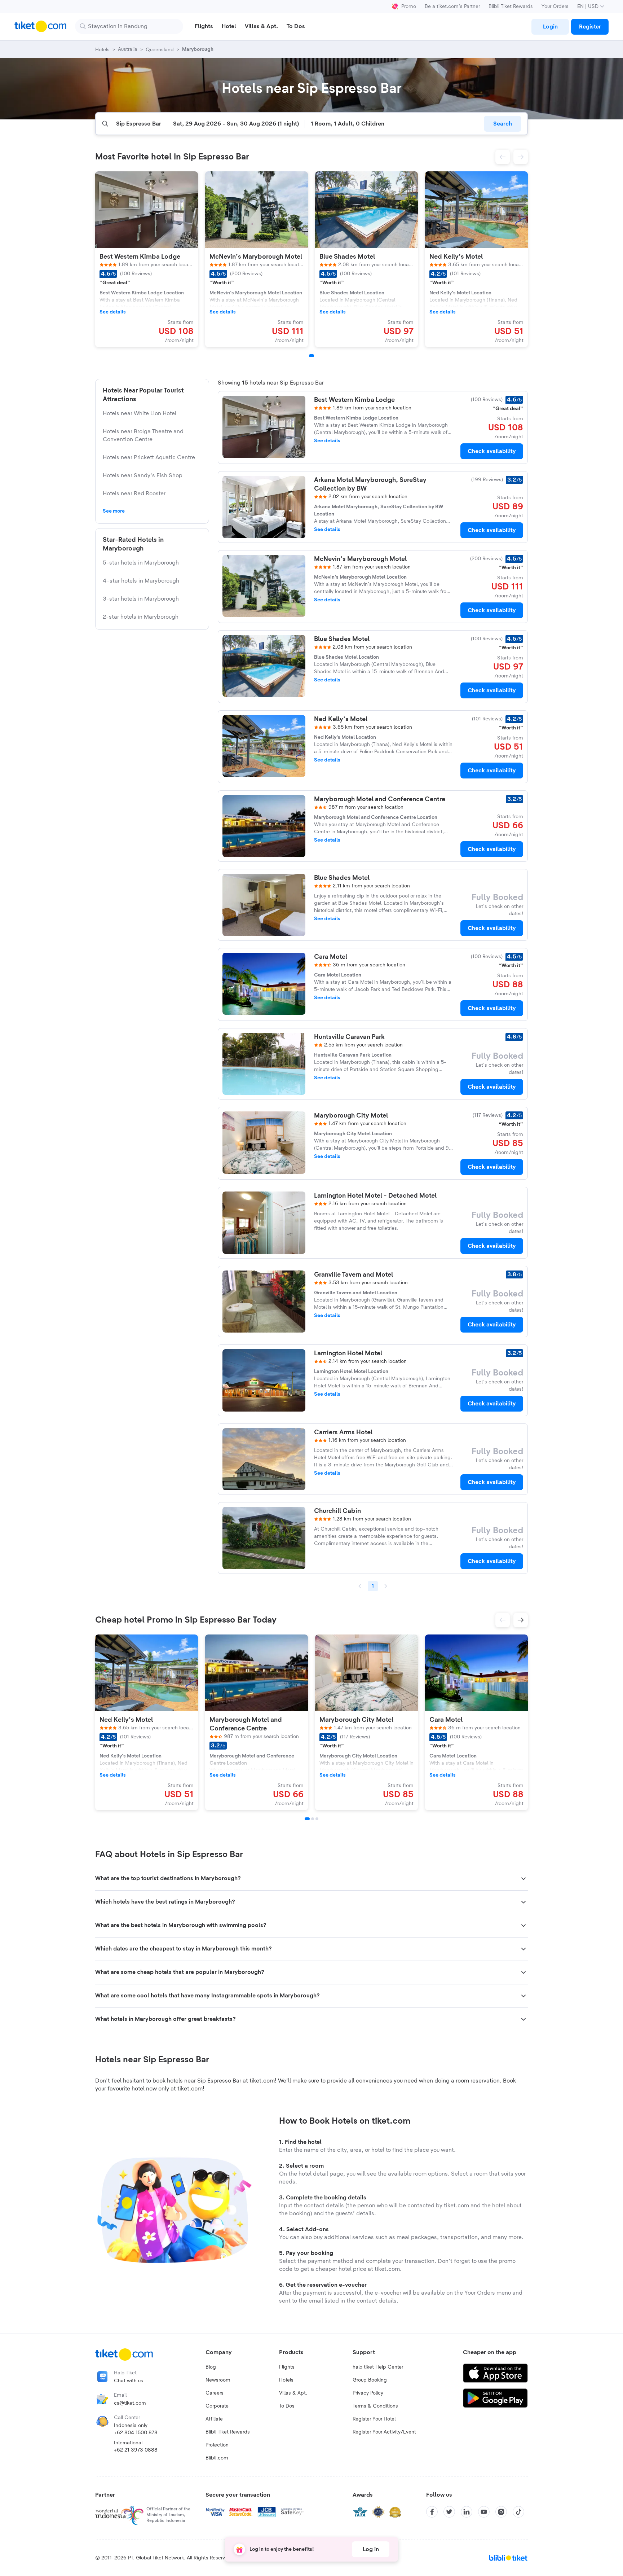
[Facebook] (432, 2512)
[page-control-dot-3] (317, 1819)
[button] (503, 157)
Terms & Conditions (375, 2406)
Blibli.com (217, 2458)
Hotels (286, 2380)
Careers (215, 2393)
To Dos (287, 2406)
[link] (550, 27)
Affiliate (214, 2419)
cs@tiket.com (130, 2403)
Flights (287, 2367)
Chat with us (129, 2381)
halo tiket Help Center (378, 2367)
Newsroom (218, 2380)
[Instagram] (501, 2512)
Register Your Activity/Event (384, 2432)
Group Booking (370, 2380)
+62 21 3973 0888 (136, 2450)
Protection (217, 2445)
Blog (211, 2367)
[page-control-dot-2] (313, 1819)
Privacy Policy (368, 2393)
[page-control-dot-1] (311, 356)
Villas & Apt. (293, 2393)
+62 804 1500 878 (136, 2433)
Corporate (217, 2406)
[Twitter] (449, 2512)
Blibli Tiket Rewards (511, 6)
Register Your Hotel (374, 2419)
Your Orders (555, 6)
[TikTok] (518, 2512)
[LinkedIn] (467, 2512)
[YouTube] (484, 2512)
